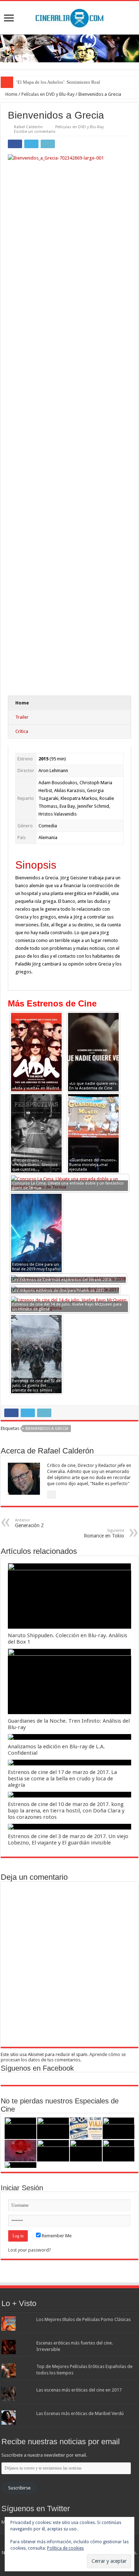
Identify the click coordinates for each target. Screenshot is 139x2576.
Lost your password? (30, 2250)
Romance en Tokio (104, 1533)
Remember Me (56, 2236)
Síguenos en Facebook (37, 2068)
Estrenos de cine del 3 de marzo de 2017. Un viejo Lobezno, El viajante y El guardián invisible (68, 1839)
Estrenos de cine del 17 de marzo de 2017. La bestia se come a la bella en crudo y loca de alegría (62, 1779)
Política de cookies (65, 2548)
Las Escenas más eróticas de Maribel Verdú (80, 2413)
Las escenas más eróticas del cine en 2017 (79, 2390)
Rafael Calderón (28, 127)
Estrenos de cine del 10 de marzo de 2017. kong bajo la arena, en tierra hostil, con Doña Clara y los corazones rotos (66, 1811)
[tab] (69, 703)
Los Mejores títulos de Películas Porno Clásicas (84, 2319)
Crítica (22, 731)
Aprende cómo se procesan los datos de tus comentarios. (63, 2057)
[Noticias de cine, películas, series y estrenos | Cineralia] (69, 17)
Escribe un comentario (35, 132)
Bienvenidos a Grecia (47, 1429)
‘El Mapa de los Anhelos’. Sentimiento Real (58, 82)
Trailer (22, 717)
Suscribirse (19, 2488)
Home (11, 94)
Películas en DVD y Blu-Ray (48, 94)
